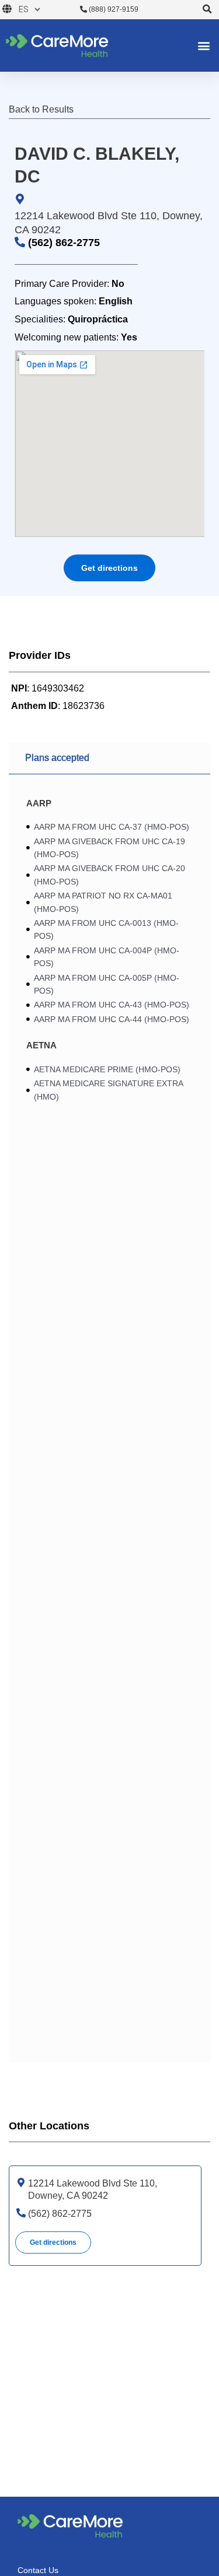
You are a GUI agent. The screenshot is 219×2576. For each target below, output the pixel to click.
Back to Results (41, 109)
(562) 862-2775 (64, 243)
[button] (208, 10)
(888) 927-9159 (113, 9)
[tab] (109, 759)
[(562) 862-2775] (21, 2213)
